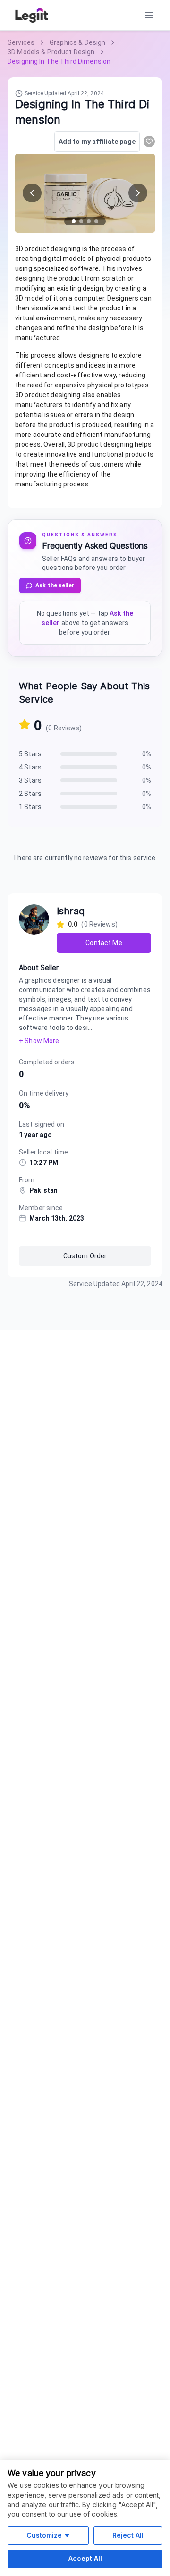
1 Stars (30, 807)
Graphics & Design (77, 42)
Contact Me (104, 943)
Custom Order (85, 1256)
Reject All (128, 2535)
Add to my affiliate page (97, 142)
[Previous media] (32, 193)
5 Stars (30, 754)
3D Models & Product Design (51, 52)
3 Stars (30, 780)
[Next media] (138, 193)
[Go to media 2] (81, 221)
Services (21, 42)
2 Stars (30, 794)
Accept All (85, 2558)
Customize (44, 2535)
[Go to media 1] (74, 221)
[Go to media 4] (96, 221)
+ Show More (39, 1041)
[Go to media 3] (89, 221)
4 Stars (30, 767)
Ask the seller (55, 585)
